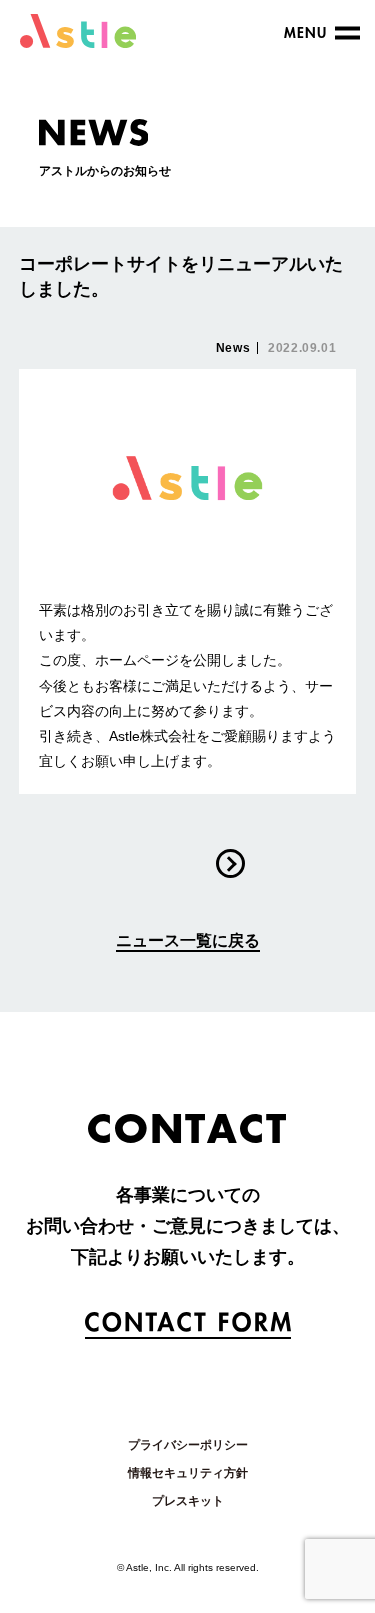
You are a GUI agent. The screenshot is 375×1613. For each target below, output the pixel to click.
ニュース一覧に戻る (188, 941)
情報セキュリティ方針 (188, 1473)
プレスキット (188, 1501)
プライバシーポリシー (188, 1445)
